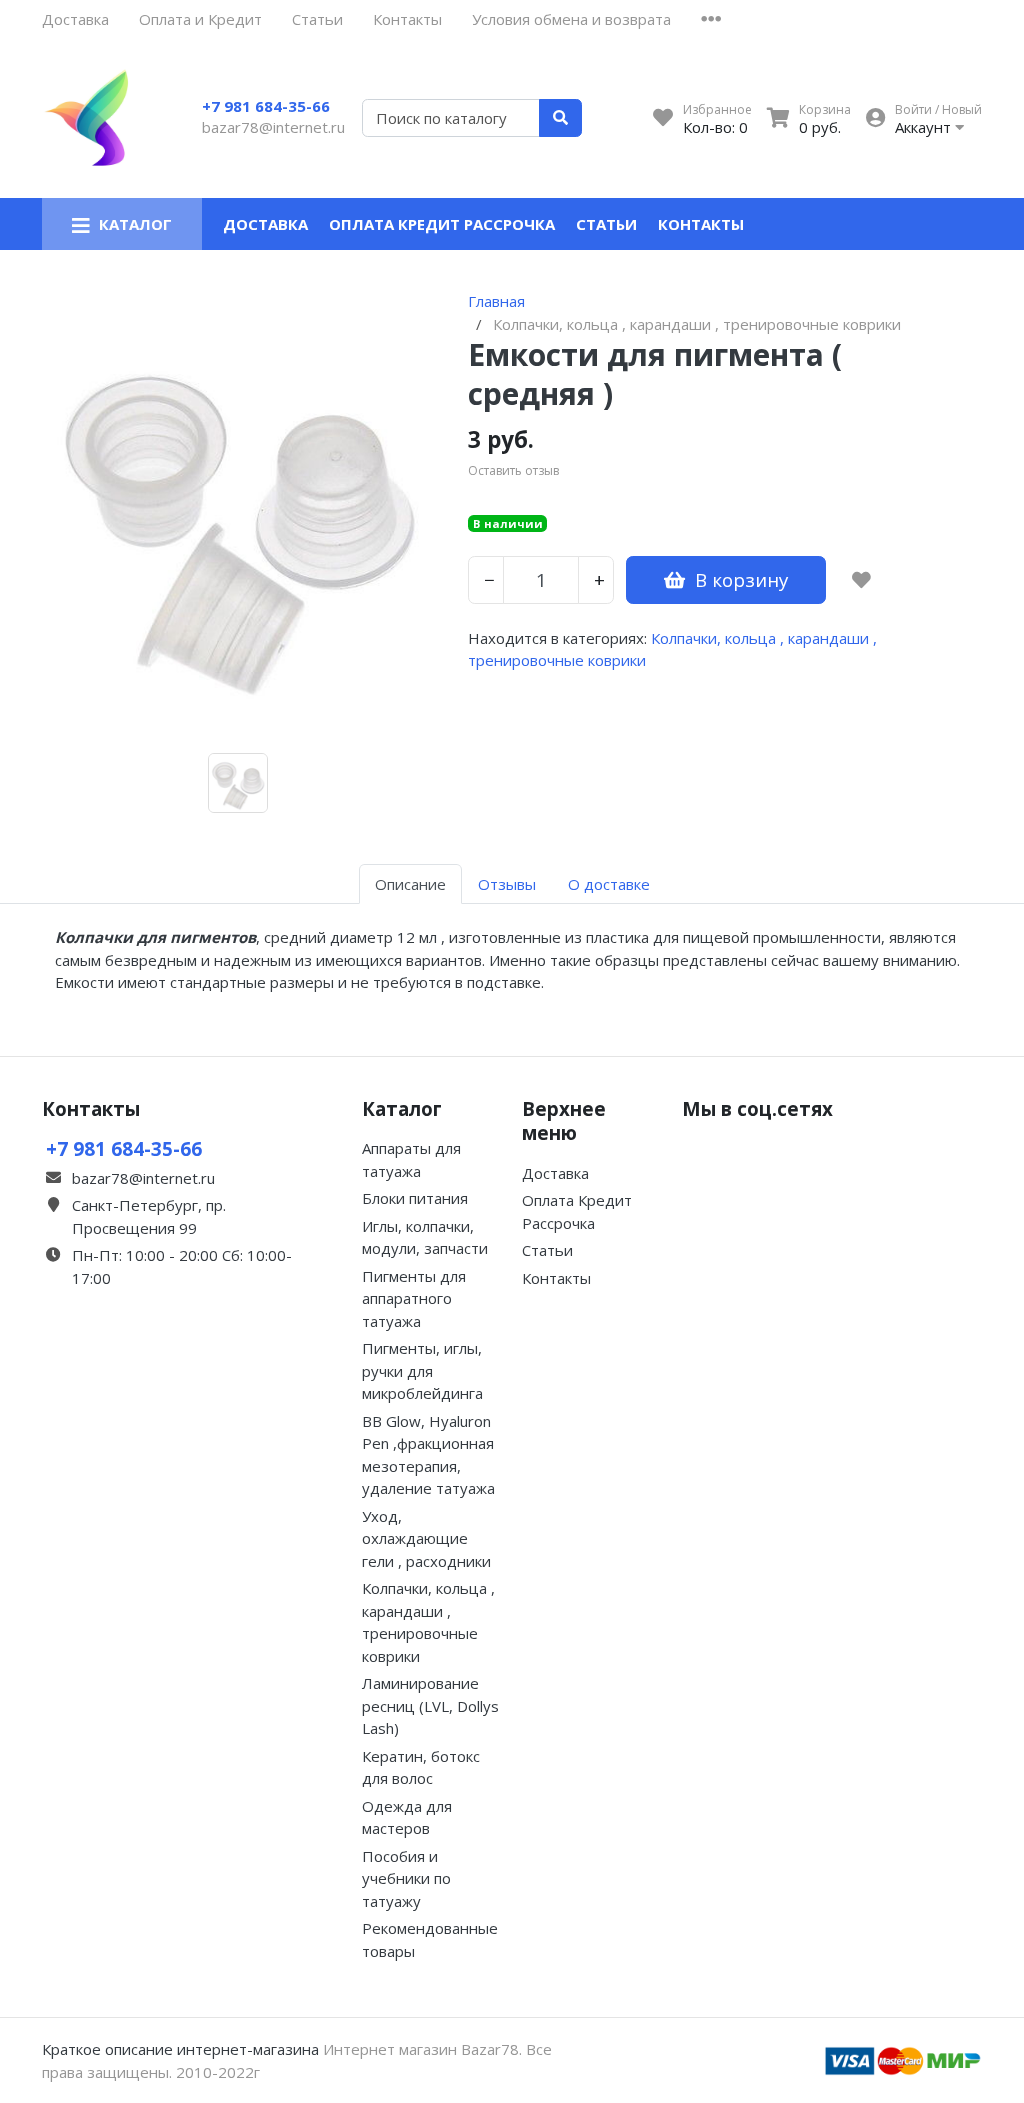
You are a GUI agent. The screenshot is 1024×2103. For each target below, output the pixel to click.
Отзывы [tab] (507, 884)
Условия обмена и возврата (571, 19)
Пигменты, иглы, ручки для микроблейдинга (422, 1370)
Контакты (407, 19)
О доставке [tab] (609, 884)
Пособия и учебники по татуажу (406, 1878)
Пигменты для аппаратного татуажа (414, 1298)
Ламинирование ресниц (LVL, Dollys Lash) (430, 1705)
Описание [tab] (410, 884)
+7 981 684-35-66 (266, 106)
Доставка (75, 19)
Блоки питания (415, 1198)
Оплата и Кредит (200, 19)
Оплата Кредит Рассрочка (442, 224)
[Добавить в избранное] (861, 580)
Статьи (317, 19)
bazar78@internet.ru (273, 127)
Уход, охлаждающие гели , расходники (426, 1538)
